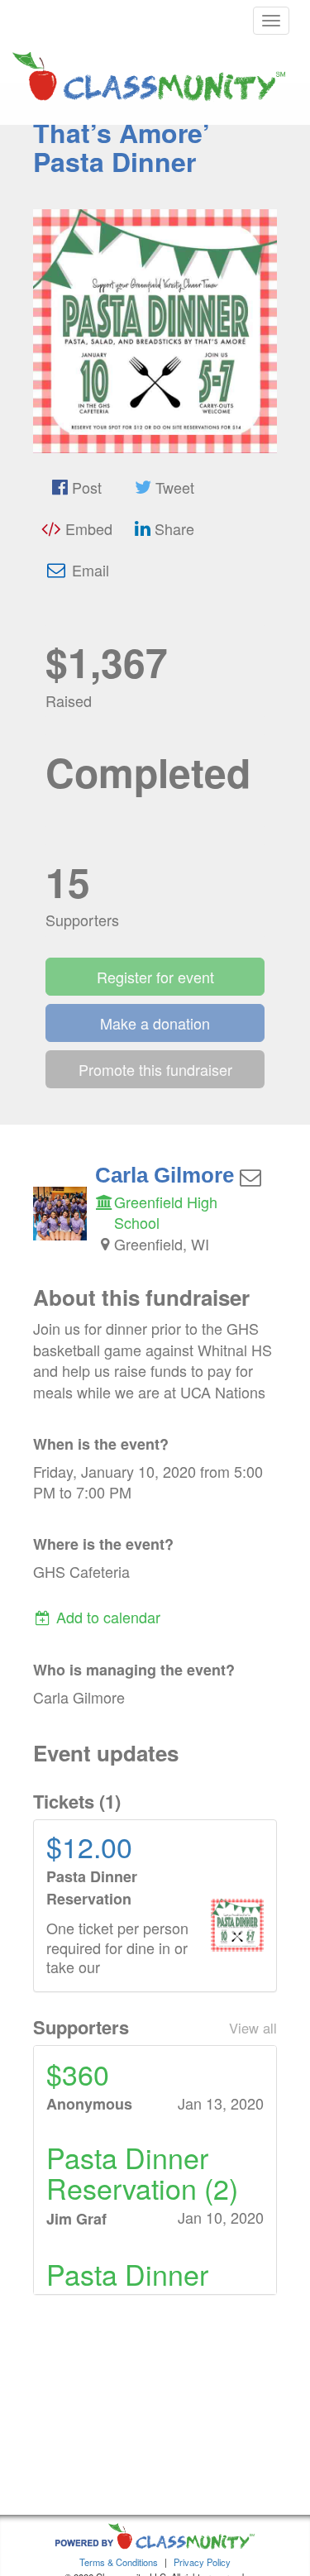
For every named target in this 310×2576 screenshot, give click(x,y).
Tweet (173, 487)
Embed (87, 528)
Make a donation (155, 1023)
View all (253, 2028)
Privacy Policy (202, 2562)
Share (172, 528)
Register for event (155, 977)
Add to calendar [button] (106, 1617)
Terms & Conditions (119, 2562)
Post (85, 487)
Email (88, 570)
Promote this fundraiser (155, 1069)
